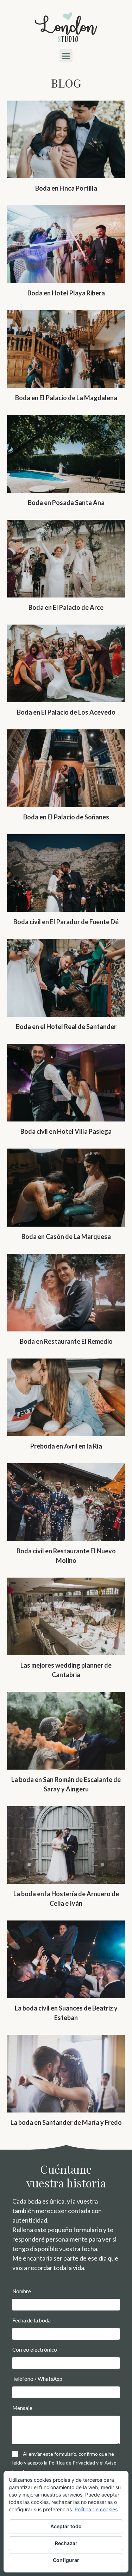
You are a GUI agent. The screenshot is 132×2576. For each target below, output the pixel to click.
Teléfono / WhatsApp (37, 2379)
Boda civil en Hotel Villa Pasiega (66, 1131)
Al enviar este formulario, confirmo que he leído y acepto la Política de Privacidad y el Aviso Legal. (64, 2463)
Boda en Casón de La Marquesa (66, 1236)
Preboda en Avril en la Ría (66, 1446)
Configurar (66, 2560)
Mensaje (22, 2408)
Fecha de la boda (32, 2320)
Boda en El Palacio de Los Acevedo (66, 712)
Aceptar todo (66, 2526)
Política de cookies (96, 2509)
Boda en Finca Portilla (66, 188)
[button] (66, 56)
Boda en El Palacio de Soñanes (66, 817)
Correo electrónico (35, 2350)
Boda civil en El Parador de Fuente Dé (66, 922)
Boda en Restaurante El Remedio (66, 1341)
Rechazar (66, 2543)
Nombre (22, 2291)
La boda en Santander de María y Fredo (66, 2122)
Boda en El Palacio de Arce (66, 607)
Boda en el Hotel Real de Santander (66, 1027)
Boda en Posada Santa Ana (66, 503)
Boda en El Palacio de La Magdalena (66, 398)
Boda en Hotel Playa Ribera (66, 293)
